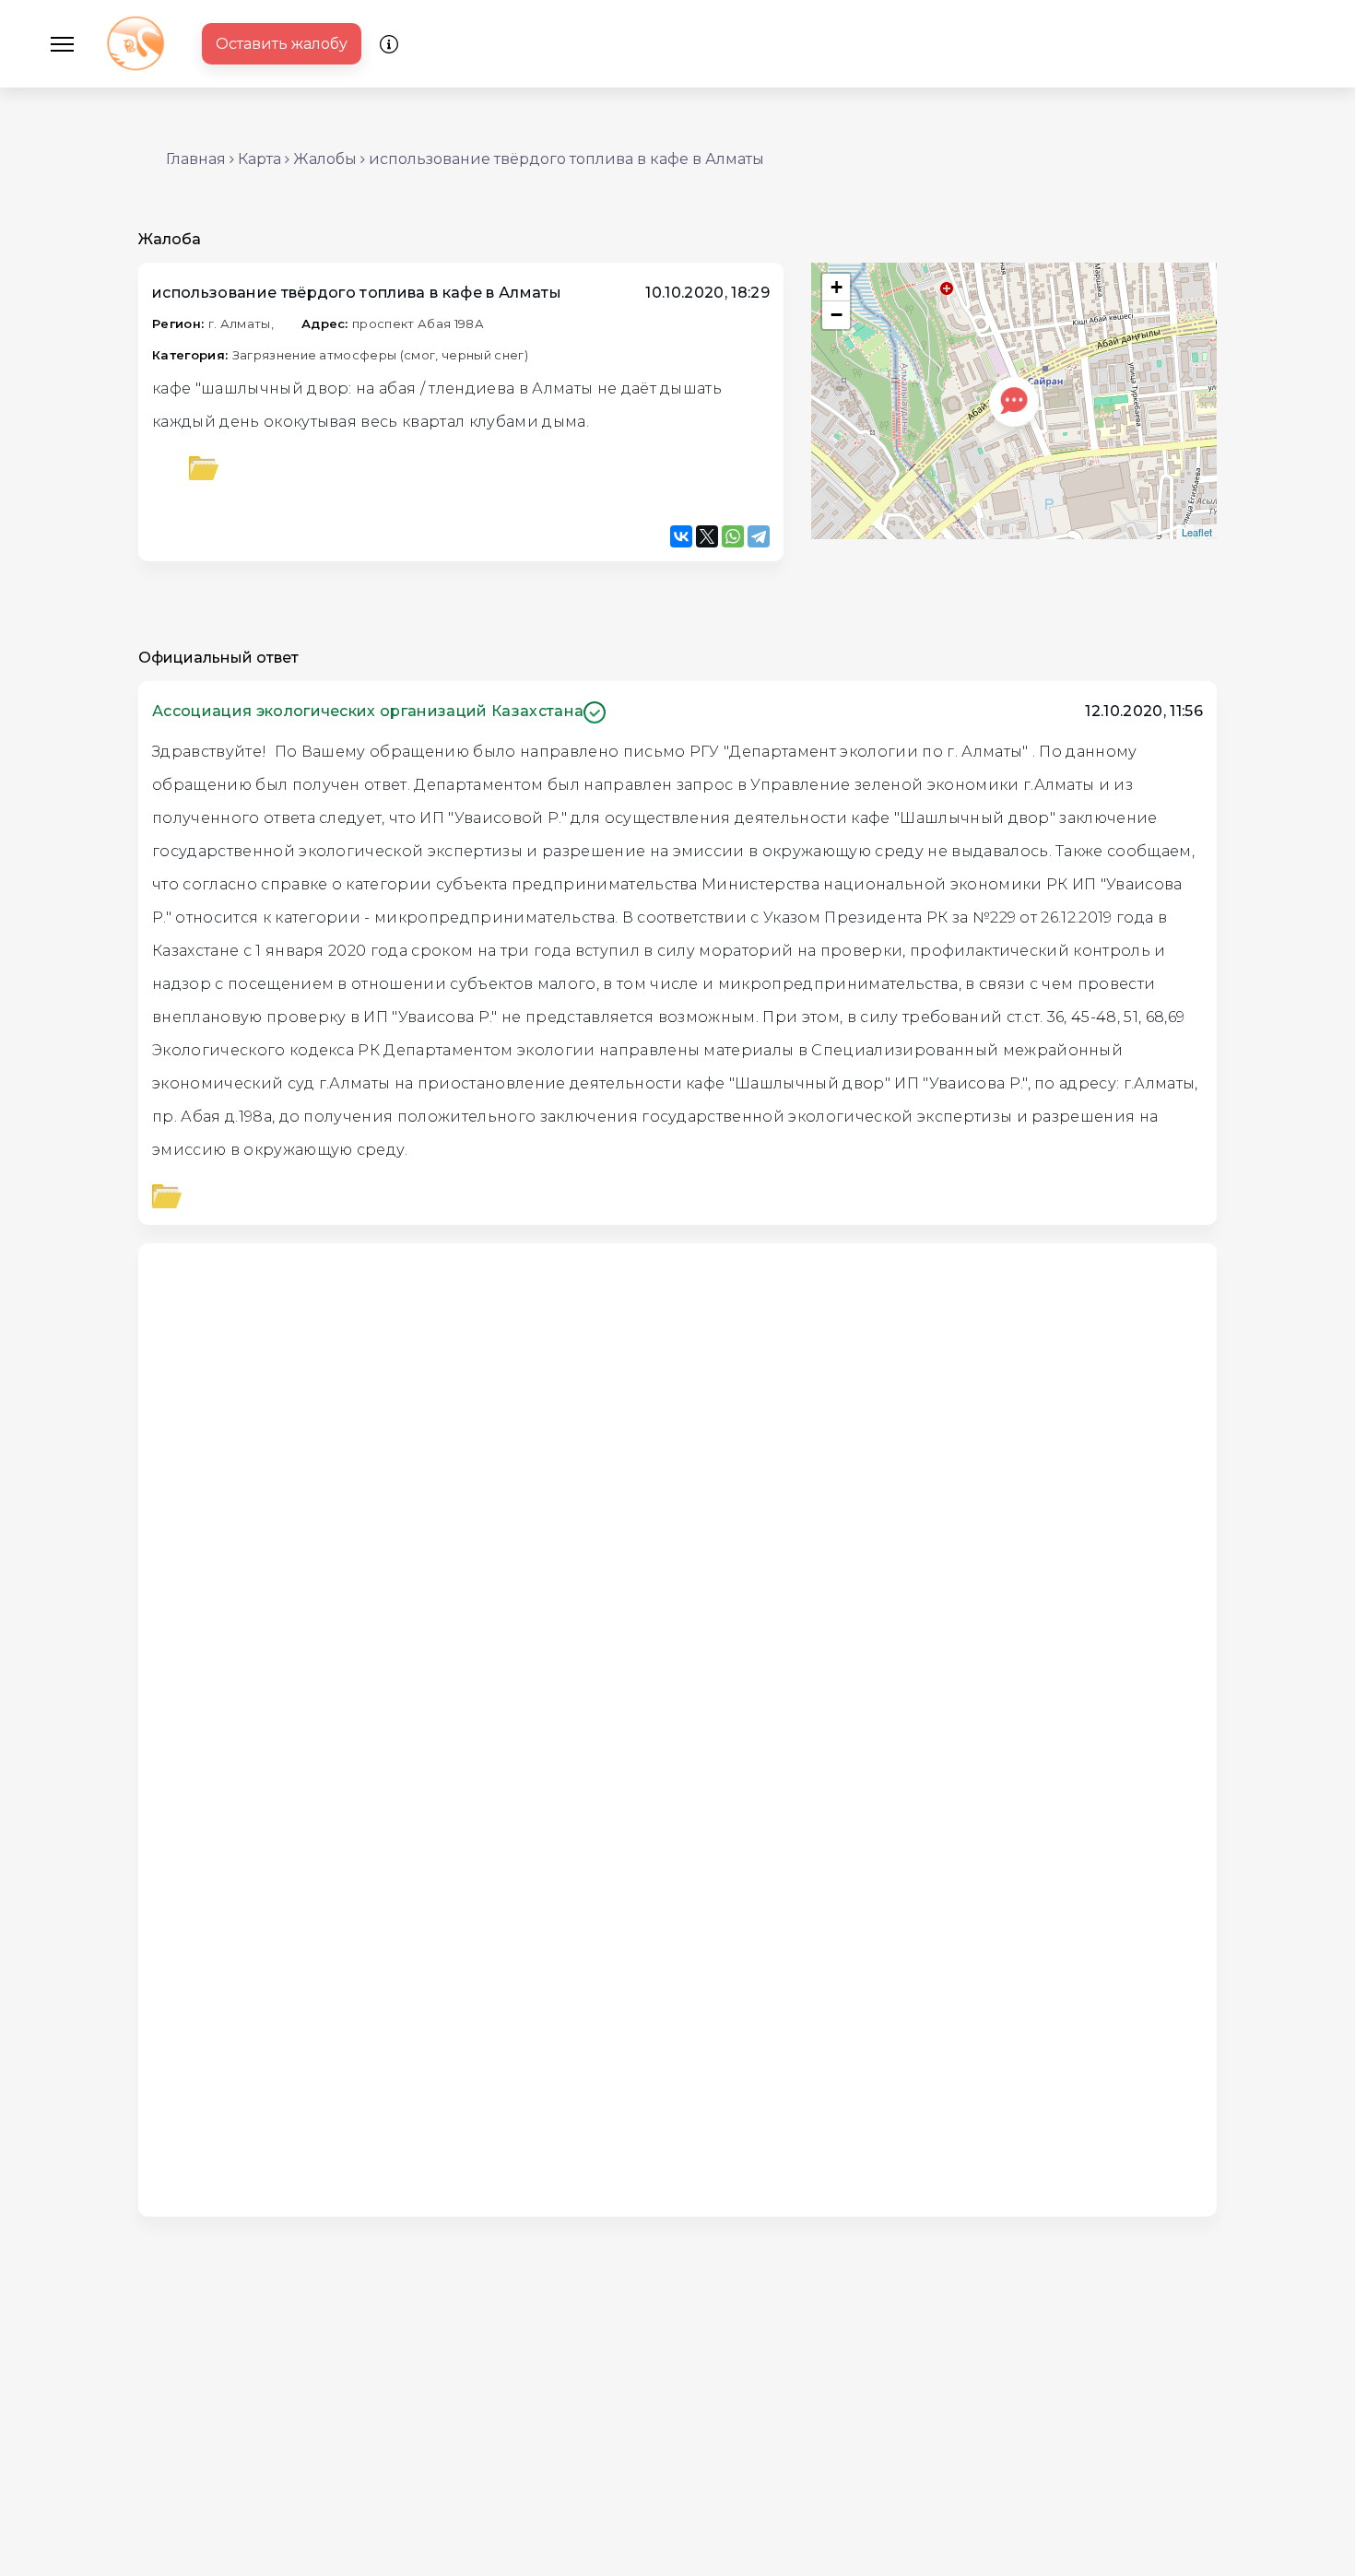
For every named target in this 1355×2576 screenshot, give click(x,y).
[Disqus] (677, 1488)
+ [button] (837, 287)
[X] (707, 536)
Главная (196, 159)
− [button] (837, 315)
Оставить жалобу (282, 44)
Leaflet (1197, 532)
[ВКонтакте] (681, 536)
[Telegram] (759, 536)
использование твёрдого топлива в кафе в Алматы (566, 159)
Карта (259, 159)
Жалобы (325, 159)
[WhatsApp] (733, 536)
